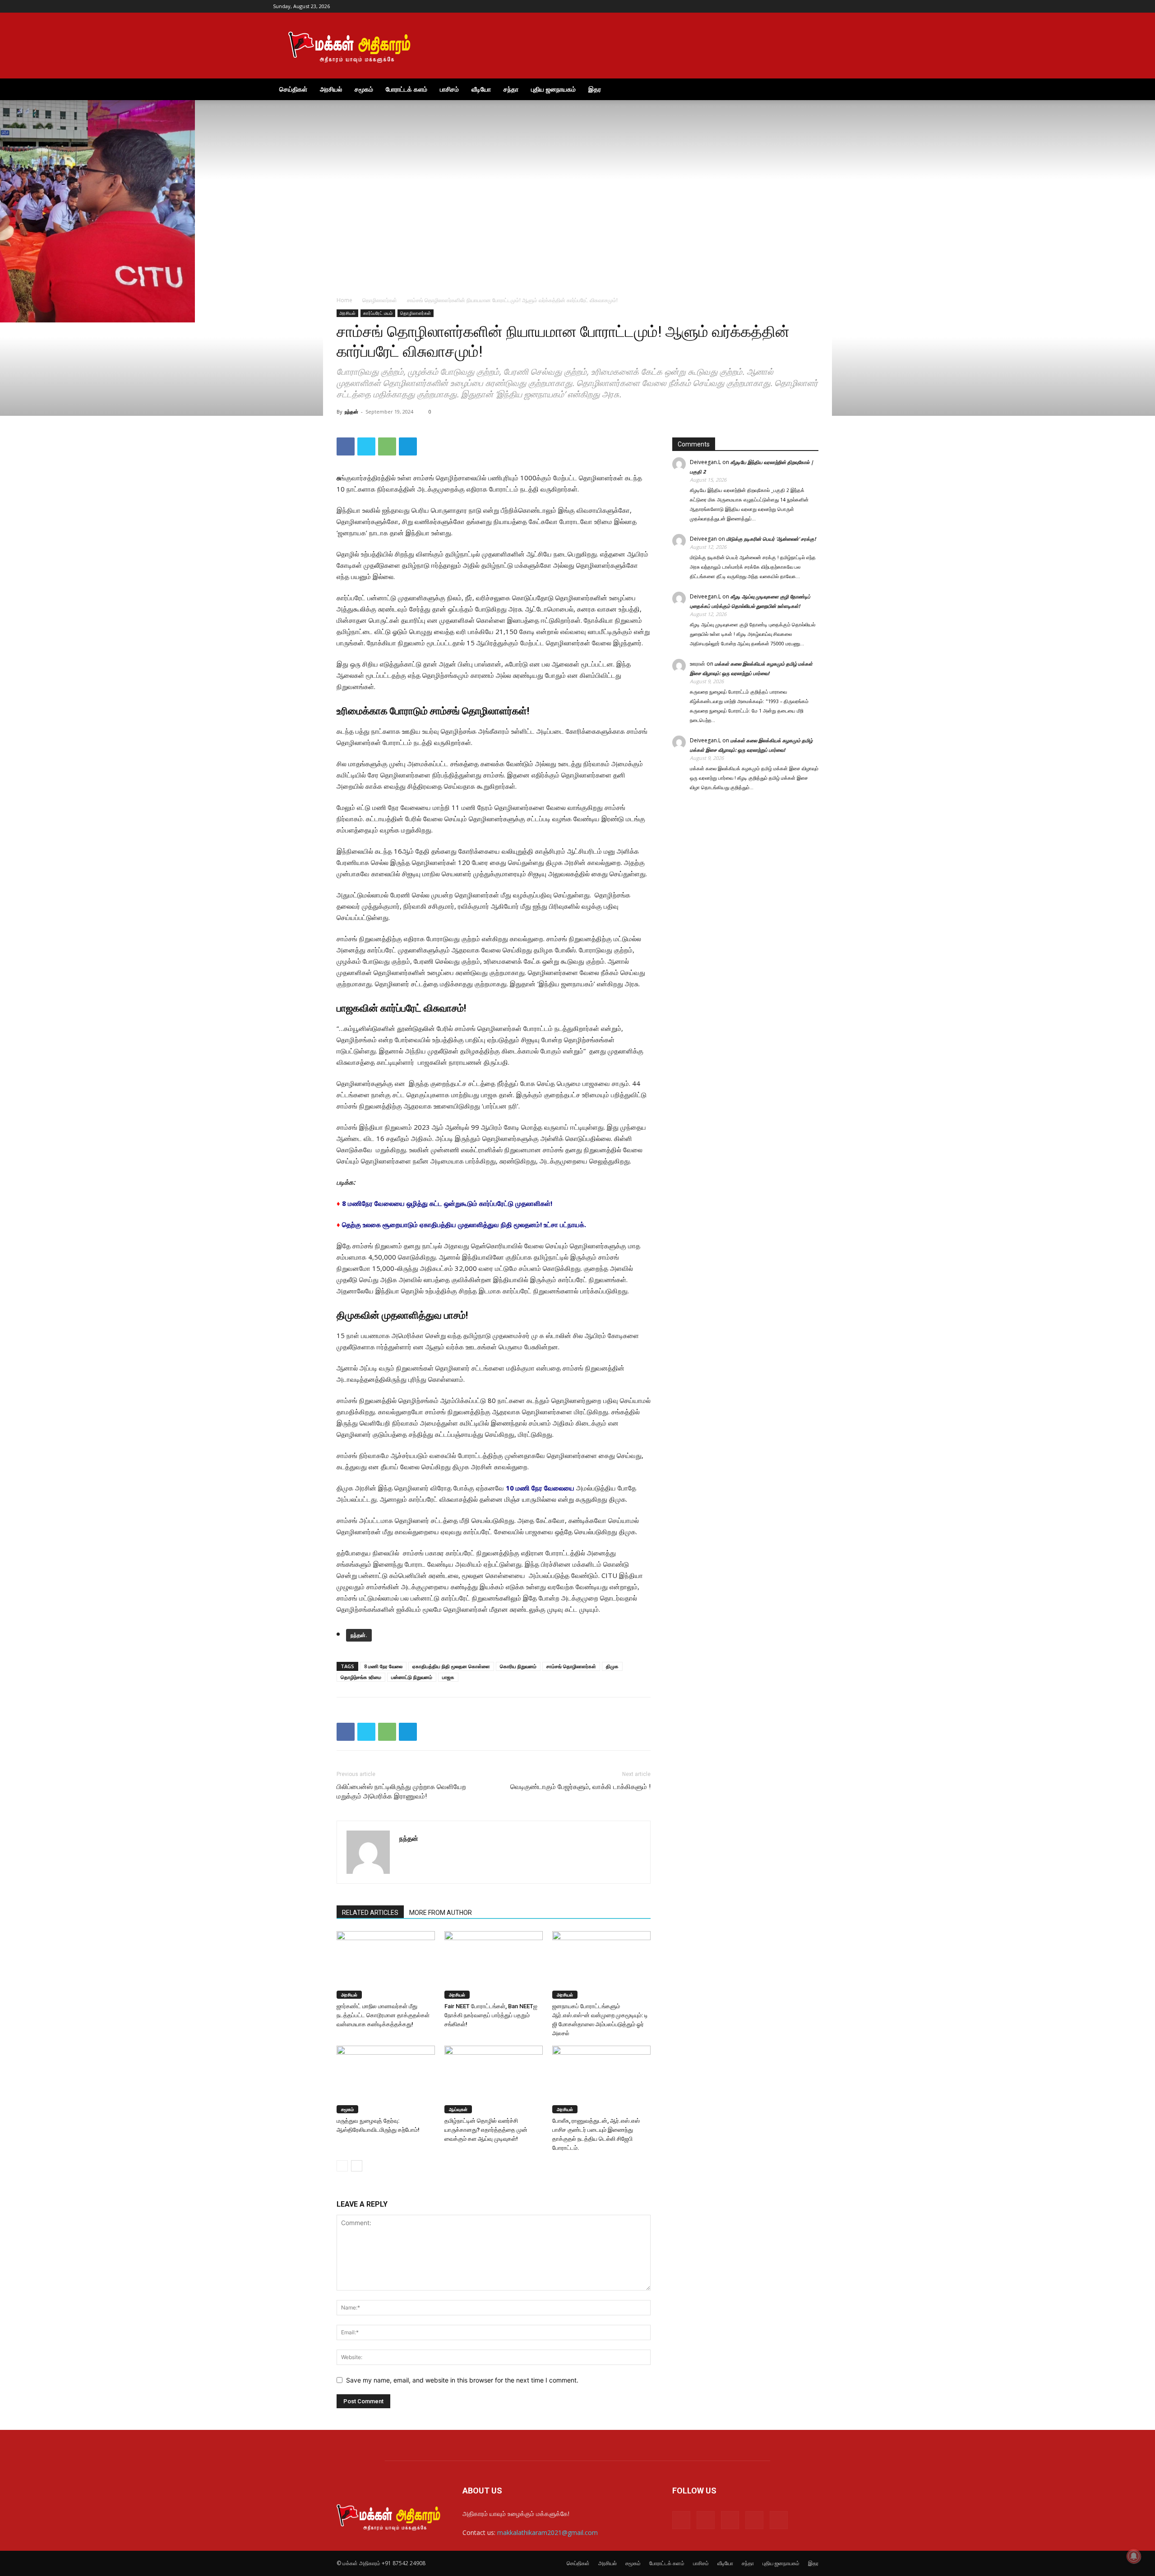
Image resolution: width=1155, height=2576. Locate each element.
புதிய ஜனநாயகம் (553, 89)
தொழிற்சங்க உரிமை (361, 1677)
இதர (595, 89)
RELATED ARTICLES (370, 1913)
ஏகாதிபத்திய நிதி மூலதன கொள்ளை (451, 1666)
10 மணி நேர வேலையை (539, 1488)
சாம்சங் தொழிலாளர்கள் (571, 1666)
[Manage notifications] (1134, 2556)
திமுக (612, 1666)
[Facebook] (816, 6)
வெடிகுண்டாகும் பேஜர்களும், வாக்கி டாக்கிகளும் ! (580, 1787)
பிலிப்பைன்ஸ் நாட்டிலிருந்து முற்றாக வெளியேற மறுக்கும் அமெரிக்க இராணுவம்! (401, 1792)
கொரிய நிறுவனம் (518, 1666)
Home (344, 300)
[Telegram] (845, 6)
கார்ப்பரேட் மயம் (378, 313)
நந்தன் (351, 412)
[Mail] (831, 6)
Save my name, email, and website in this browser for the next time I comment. (462, 2380)
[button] (871, 90)
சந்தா (511, 89)
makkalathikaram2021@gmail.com (547, 2532)
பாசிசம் (449, 89)
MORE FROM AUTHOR (441, 1913)
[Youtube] (875, 6)
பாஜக (448, 1677)
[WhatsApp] (387, 446)
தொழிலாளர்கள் (380, 300)
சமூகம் (364, 89)
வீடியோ (481, 89)
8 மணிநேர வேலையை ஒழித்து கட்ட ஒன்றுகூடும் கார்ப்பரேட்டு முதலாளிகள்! (447, 1203)
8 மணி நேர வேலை (383, 1666)
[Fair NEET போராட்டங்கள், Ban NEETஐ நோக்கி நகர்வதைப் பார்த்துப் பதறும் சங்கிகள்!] (494, 1965)
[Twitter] (860, 6)
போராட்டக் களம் (407, 89)
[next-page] (357, 2166)
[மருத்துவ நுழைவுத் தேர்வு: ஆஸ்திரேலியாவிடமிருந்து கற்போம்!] (386, 2079)
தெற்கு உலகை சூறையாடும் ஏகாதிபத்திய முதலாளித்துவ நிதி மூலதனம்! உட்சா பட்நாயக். (464, 1224)
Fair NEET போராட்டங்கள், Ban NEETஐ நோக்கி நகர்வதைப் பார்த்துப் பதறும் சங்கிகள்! (491, 2015)
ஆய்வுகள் (458, 2109)
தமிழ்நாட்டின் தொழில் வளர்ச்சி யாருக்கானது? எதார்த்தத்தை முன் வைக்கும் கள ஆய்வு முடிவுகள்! (486, 2130)
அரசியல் (331, 89)
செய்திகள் (293, 89)
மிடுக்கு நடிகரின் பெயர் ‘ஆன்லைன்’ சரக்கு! (771, 539)
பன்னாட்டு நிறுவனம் (412, 1677)
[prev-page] (342, 2166)
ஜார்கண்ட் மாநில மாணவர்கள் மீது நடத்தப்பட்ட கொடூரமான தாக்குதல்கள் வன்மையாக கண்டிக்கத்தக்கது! (383, 2015)
